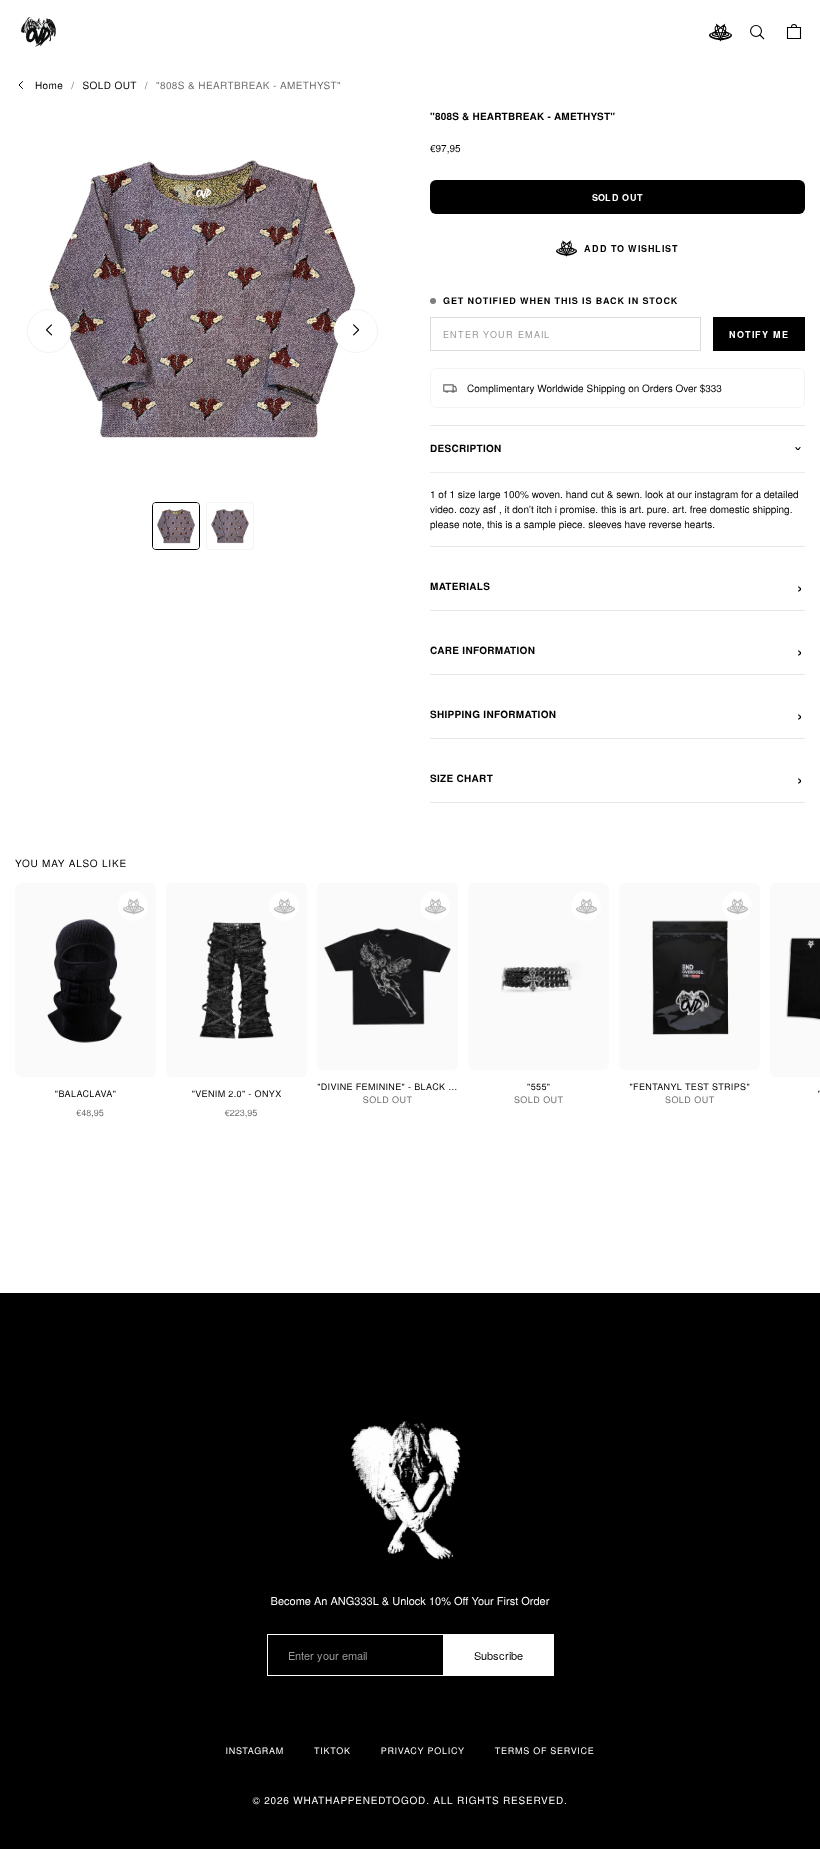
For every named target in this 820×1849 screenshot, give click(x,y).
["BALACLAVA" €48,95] (85, 980)
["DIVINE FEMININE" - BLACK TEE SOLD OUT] (387, 976)
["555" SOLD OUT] (538, 976)
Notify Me (759, 334)
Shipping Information (493, 715)
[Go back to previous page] (21, 85)
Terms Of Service (545, 1750)
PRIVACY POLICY (423, 1750)
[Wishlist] (720, 32)
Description (466, 449)
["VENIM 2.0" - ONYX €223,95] (236, 980)
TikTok (332, 1750)
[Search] (757, 32)
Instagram (254, 1750)
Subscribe (498, 1655)
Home (49, 85)
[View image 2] (230, 526)
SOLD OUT (109, 85)
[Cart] (794, 32)
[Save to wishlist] (133, 906)
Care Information (482, 651)
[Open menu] (40, 32)
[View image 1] (176, 526)
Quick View (97, 1248)
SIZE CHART (461, 779)
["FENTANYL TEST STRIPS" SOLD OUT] (689, 976)
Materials (460, 587)
